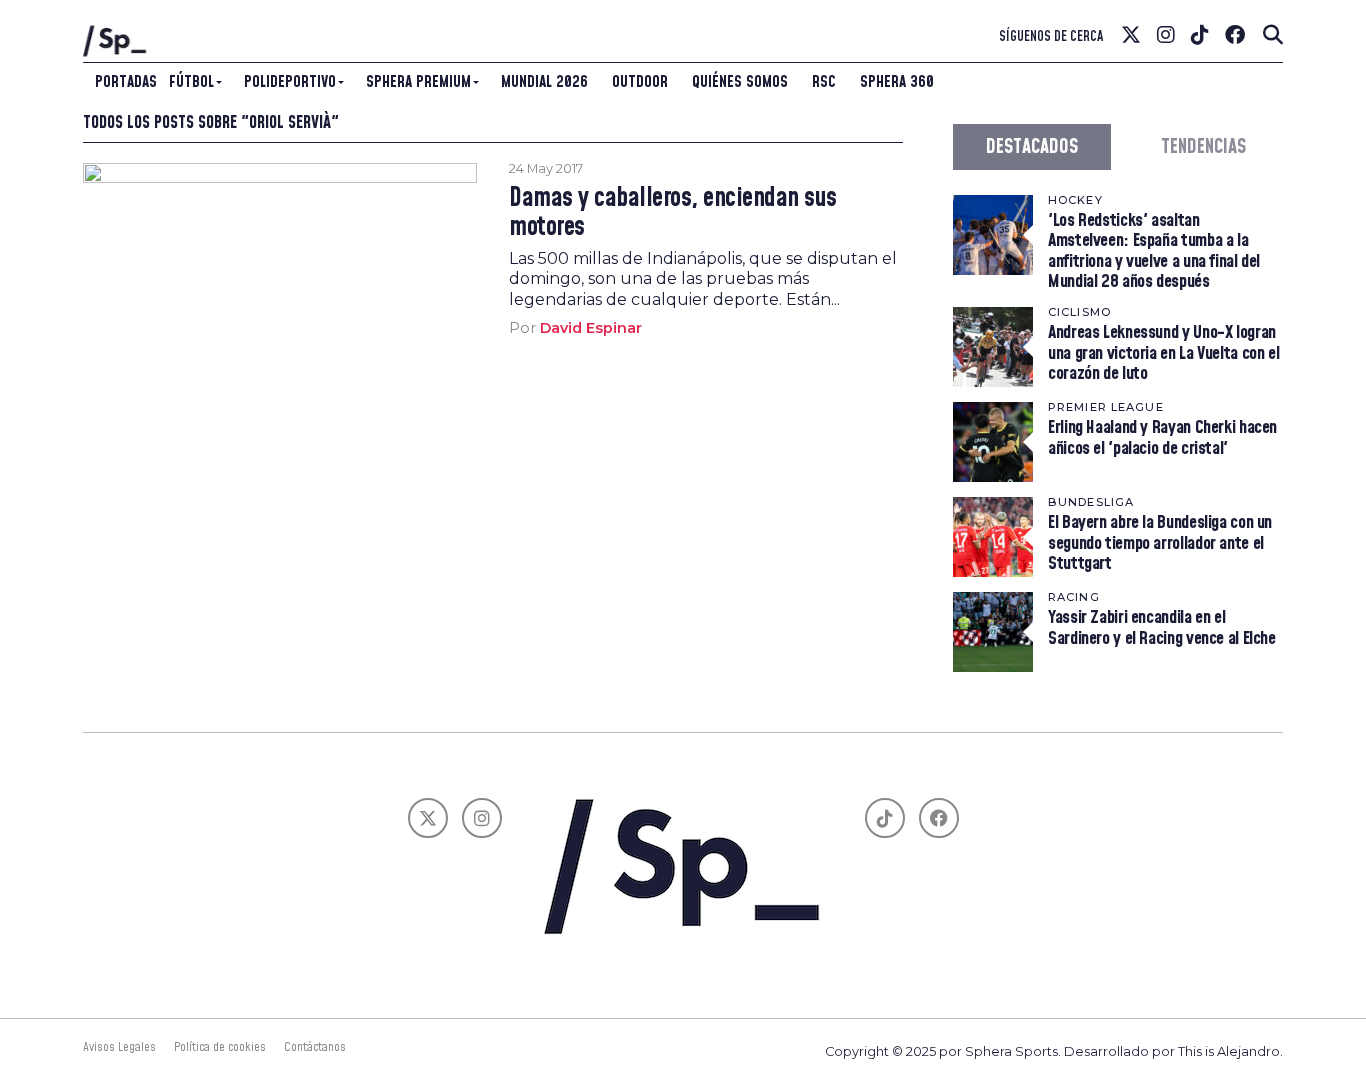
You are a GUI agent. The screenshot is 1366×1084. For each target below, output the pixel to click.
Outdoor (640, 82)
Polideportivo (290, 82)
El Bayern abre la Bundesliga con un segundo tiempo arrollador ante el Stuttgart (1160, 542)
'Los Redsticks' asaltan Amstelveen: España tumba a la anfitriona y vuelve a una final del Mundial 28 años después (1154, 251)
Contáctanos (315, 1047)
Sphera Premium (418, 82)
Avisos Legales (119, 1047)
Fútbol (191, 82)
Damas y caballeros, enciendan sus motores (672, 213)
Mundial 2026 (544, 82)
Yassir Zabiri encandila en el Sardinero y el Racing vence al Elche (1162, 627)
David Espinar (591, 328)
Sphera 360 (897, 82)
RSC (824, 82)
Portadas (126, 82)
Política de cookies (220, 1047)
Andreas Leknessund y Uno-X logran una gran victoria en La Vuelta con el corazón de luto (1163, 352)
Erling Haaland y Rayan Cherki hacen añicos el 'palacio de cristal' (1162, 437)
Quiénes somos (740, 82)
